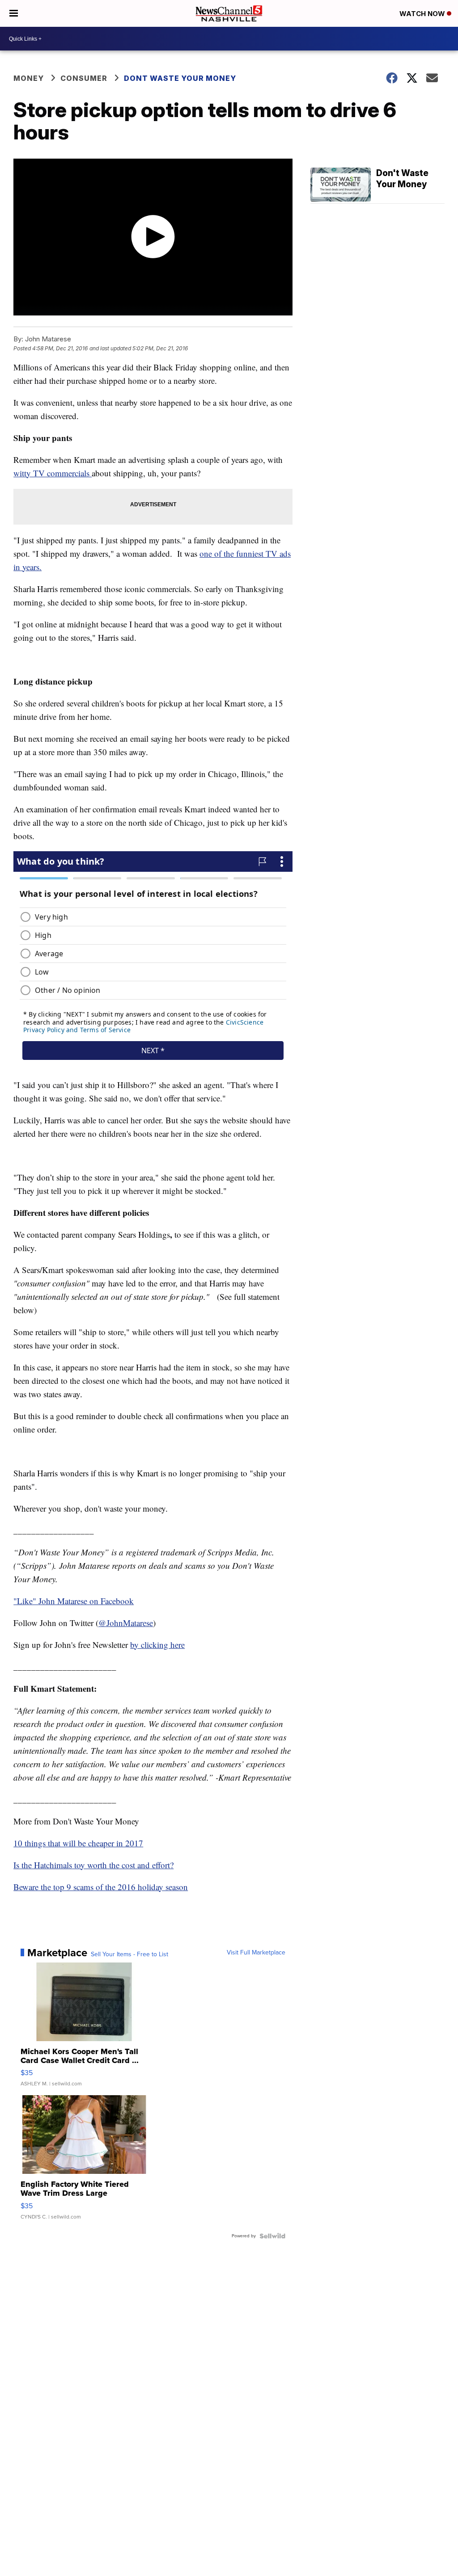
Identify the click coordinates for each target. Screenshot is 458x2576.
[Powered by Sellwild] (272, 2236)
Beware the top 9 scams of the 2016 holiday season (101, 1887)
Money (29, 78)
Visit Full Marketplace (256, 1953)
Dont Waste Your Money (180, 78)
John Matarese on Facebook (86, 1601)
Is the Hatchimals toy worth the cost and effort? (93, 1865)
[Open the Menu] (14, 13)
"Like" (26, 1601)
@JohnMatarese (126, 1623)
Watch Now (423, 14)
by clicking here (157, 1645)
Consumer (84, 78)
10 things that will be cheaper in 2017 (78, 1843)
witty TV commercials (53, 473)
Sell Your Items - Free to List (129, 1954)
